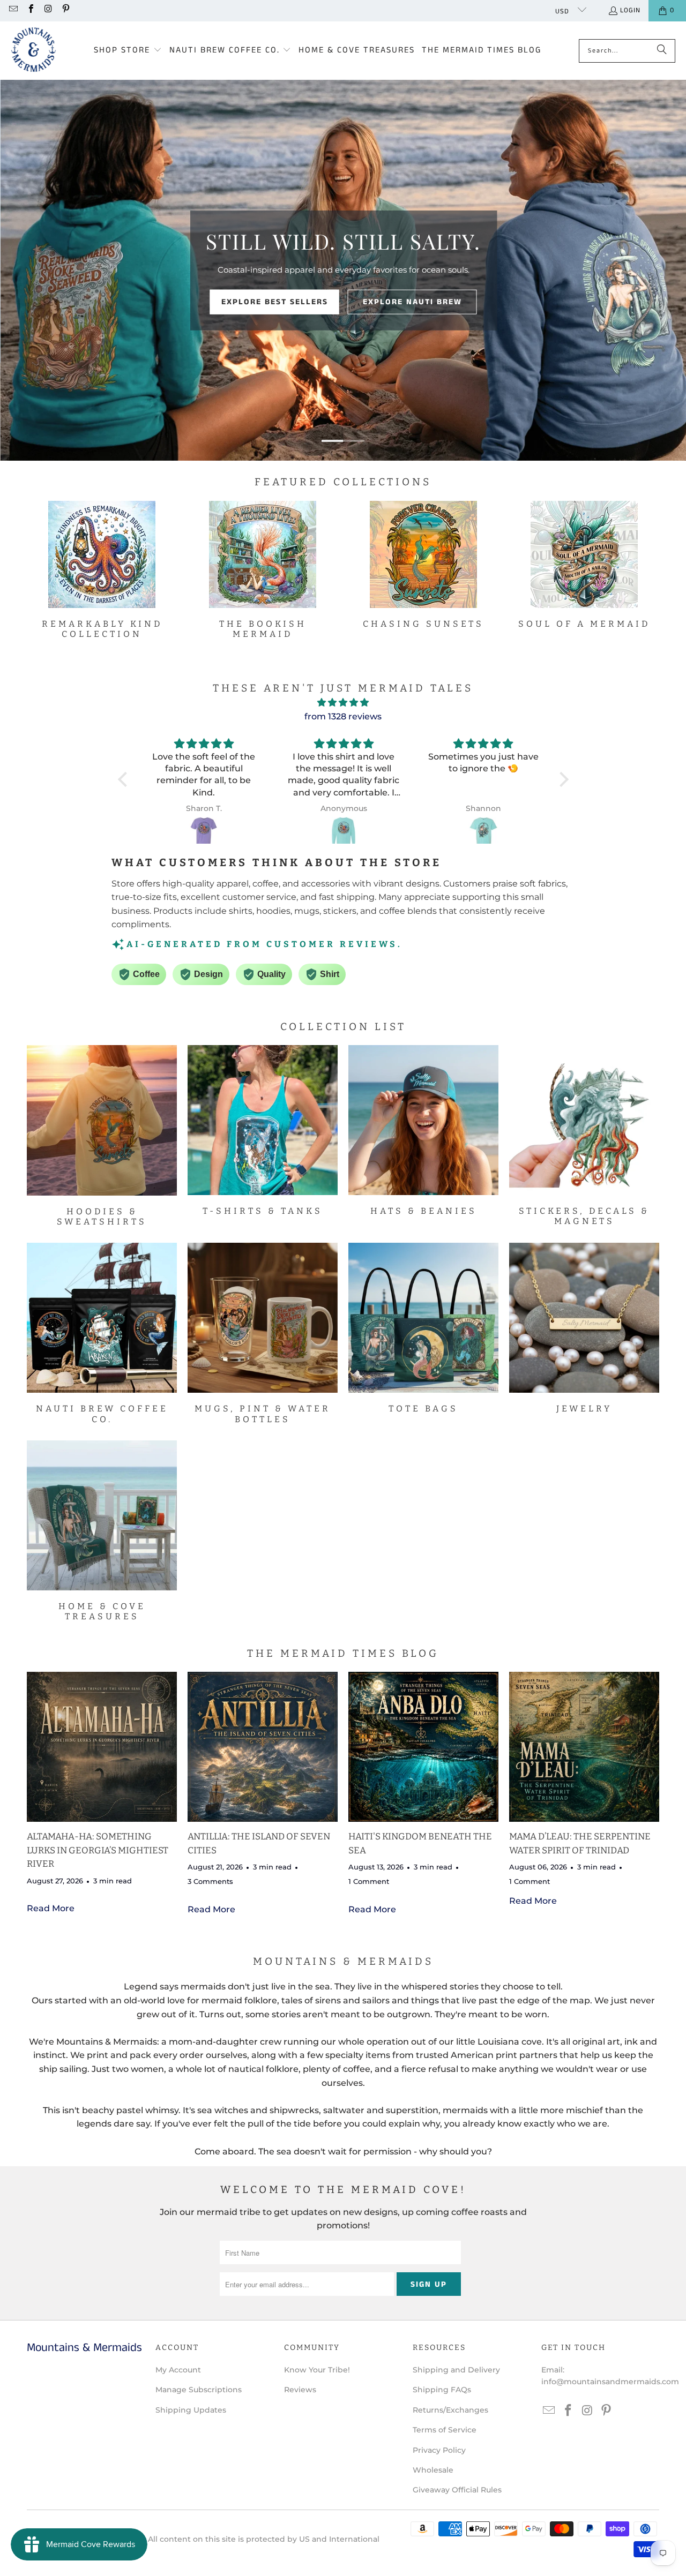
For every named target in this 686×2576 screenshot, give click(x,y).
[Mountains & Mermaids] (33, 51)
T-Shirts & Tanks (263, 1131)
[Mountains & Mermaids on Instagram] (48, 10)
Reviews (300, 2390)
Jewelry (584, 1328)
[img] (343, 703)
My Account (178, 2370)
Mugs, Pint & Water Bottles (263, 1333)
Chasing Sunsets (423, 565)
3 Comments (210, 1881)
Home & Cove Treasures (102, 1531)
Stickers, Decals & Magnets (584, 1136)
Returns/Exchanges (450, 2410)
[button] (128, 51)
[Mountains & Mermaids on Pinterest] (65, 10)
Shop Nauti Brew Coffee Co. (343, 273)
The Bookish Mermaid (263, 570)
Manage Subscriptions (199, 2390)
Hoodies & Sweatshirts (102, 1136)
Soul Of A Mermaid (584, 565)
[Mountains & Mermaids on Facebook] (30, 10)
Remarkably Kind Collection (102, 570)
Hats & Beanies (423, 1131)
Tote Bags (423, 1328)
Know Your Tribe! (317, 2370)
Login (630, 10)
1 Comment (369, 1881)
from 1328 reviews (343, 716)
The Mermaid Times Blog (343, 1653)
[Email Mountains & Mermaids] (13, 10)
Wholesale (433, 2470)
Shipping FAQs (442, 2390)
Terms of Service (445, 2430)
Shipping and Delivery (456, 2370)
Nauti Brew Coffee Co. (102, 1333)
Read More (51, 1908)
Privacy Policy (439, 2450)
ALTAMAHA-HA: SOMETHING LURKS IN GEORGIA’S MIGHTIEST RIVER (98, 1850)
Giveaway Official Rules (457, 2490)
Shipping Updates (191, 2410)
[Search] (662, 51)
